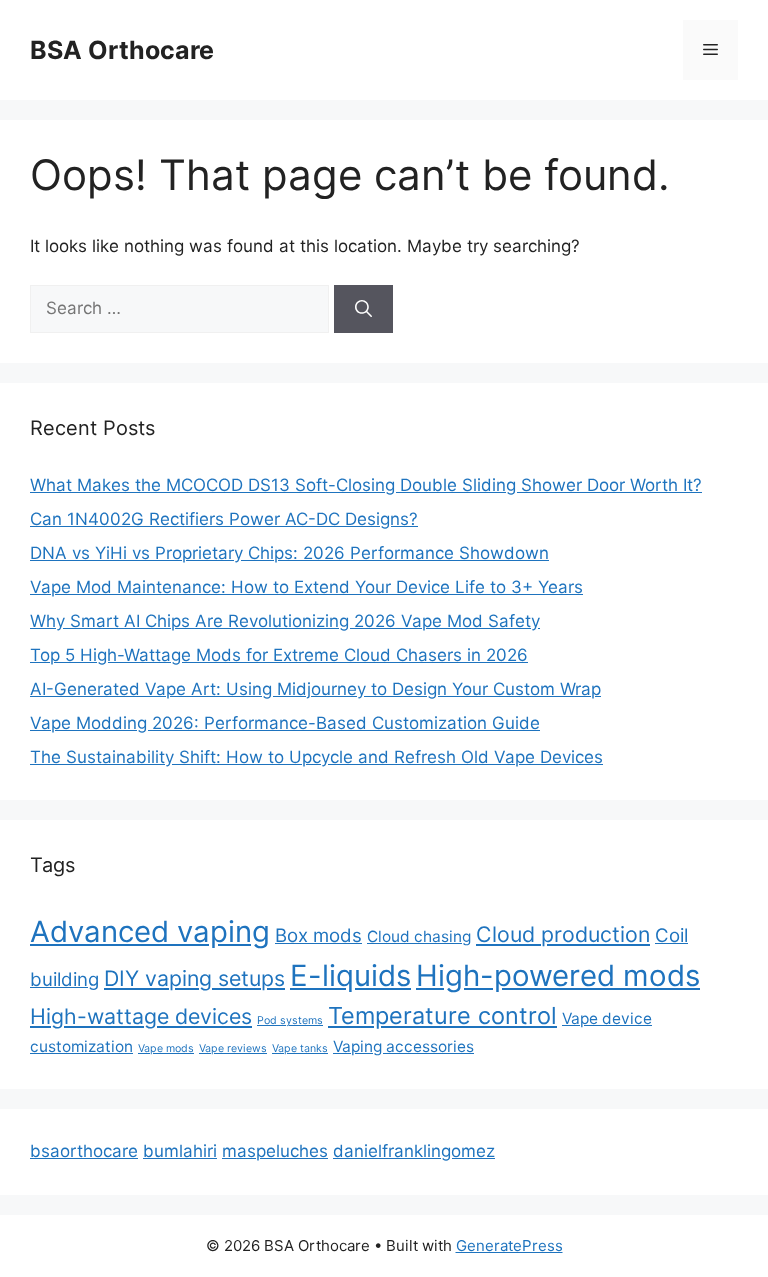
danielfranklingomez (414, 1151)
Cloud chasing (419, 936)
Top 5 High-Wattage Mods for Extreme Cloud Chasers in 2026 (279, 655)
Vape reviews (233, 1048)
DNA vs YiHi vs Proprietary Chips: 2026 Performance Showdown (289, 553)
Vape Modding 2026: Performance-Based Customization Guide (285, 723)
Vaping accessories (403, 1046)
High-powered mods (558, 975)
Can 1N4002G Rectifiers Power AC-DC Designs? (224, 519)
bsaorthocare (84, 1151)
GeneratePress (509, 1245)
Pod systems (290, 1020)
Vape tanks (300, 1048)
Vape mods (166, 1048)
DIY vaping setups (194, 978)
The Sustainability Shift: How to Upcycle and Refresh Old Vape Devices (316, 757)
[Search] (363, 309)
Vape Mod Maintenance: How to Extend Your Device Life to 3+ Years (306, 587)
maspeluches (275, 1151)
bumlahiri (180, 1151)
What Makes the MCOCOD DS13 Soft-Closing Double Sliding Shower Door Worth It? (366, 485)
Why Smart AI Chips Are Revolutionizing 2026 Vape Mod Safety (285, 621)
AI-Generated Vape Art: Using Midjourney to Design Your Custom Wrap (315, 689)
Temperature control (442, 1015)
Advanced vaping (150, 931)
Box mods (318, 935)
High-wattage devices (141, 1016)
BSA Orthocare (122, 50)
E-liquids (350, 975)
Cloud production (563, 934)
